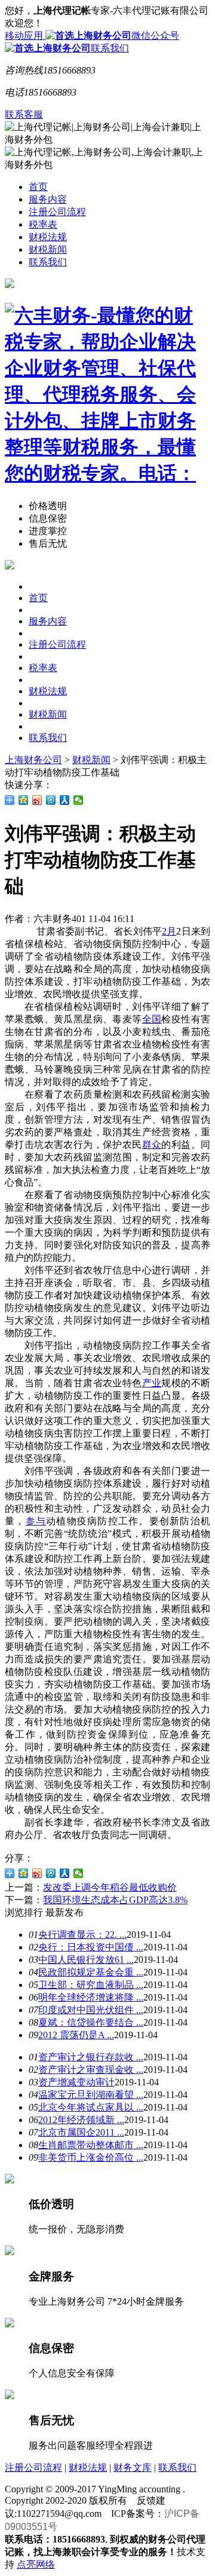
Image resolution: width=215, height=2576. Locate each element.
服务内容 (48, 199)
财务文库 (133, 2468)
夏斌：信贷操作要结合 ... (91, 2022)
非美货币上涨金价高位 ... (91, 2157)
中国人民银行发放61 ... (86, 1960)
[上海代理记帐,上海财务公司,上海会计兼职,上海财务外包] (107, 395)
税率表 (43, 224)
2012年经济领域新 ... (81, 2120)
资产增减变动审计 (76, 2082)
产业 (152, 1383)
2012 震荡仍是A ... (76, 2035)
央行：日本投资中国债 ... (91, 1947)
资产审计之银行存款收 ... (91, 2057)
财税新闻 (48, 249)
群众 (152, 1145)
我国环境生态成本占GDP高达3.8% (115, 1900)
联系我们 (110, 48)
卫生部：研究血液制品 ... (91, 1985)
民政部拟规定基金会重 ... (91, 1972)
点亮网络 (36, 2564)
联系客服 (24, 114)
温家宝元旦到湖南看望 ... (91, 2095)
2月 (169, 931)
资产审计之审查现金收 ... (91, 2070)
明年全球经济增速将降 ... (91, 1997)
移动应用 (25, 36)
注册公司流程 (57, 212)
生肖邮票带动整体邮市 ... (91, 2145)
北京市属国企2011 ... (81, 2132)
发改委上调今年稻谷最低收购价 (110, 1887)
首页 (38, 187)
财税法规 (48, 237)
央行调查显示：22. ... (82, 1935)
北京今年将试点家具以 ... (91, 2107)
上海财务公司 (33, 760)
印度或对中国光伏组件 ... (91, 2010)
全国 (152, 1019)
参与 (36, 1521)
